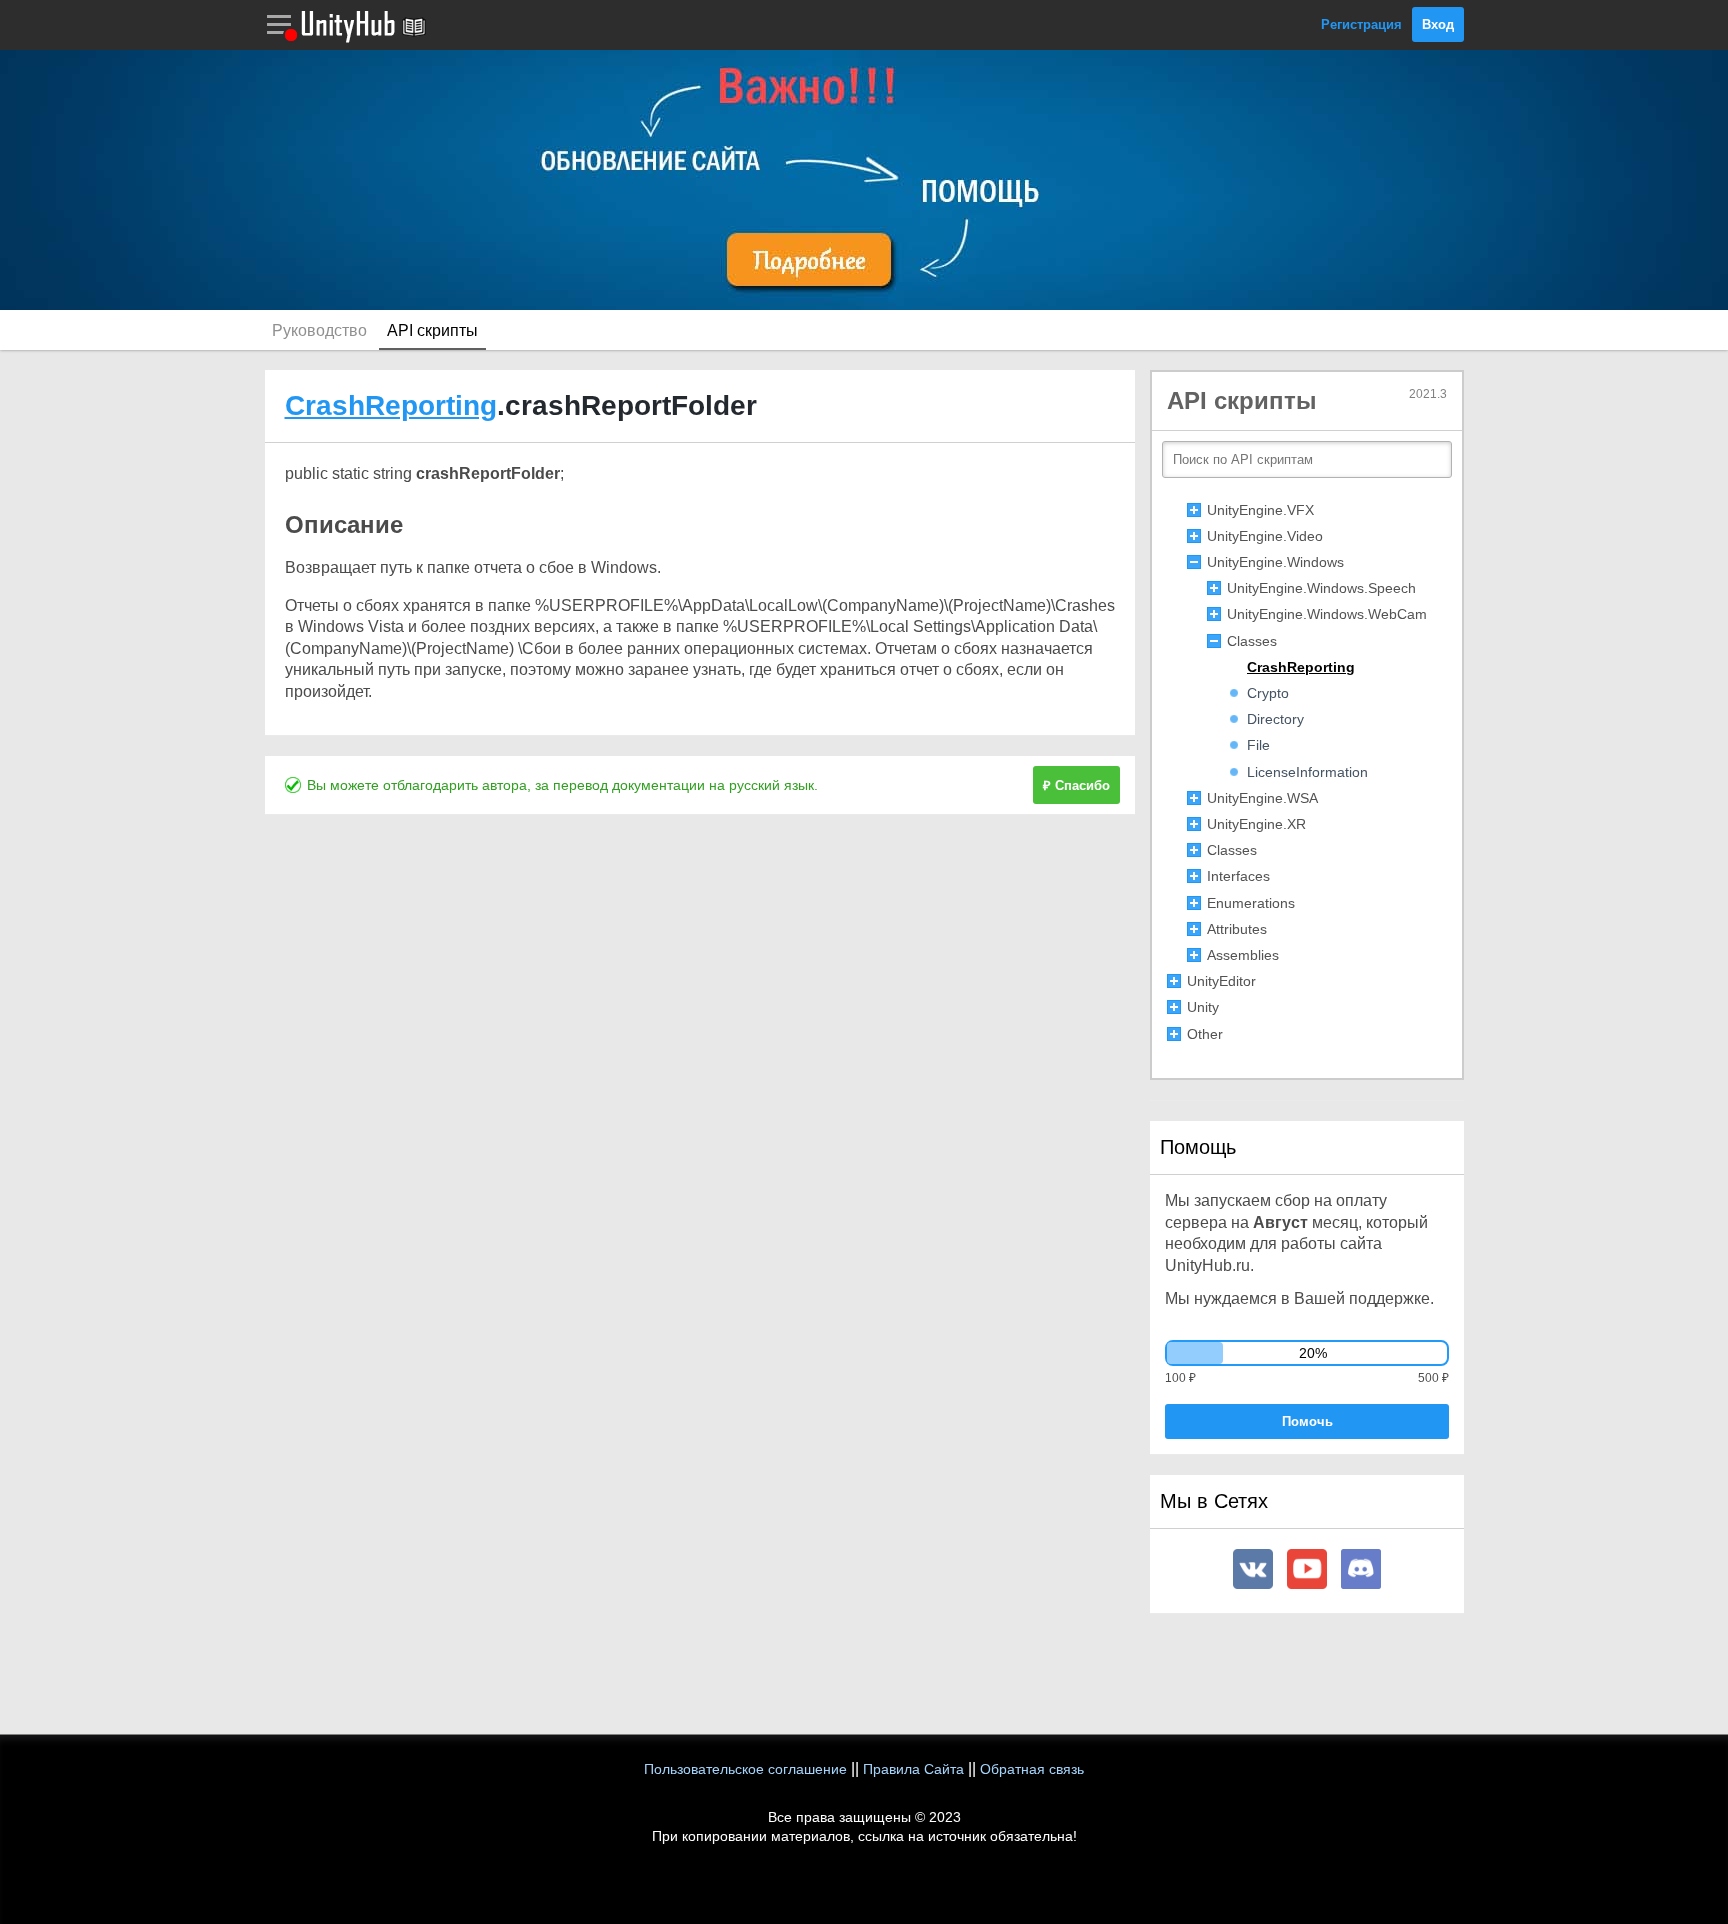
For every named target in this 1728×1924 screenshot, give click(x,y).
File (1258, 745)
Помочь (1307, 1421)
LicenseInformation (1307, 772)
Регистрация (1361, 24)
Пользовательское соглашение (745, 1769)
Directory (1275, 719)
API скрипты (432, 330)
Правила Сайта (913, 1769)
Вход (1438, 24)
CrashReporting (391, 405)
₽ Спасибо (1076, 785)
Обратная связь (1032, 1769)
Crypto (1268, 693)
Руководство (319, 330)
